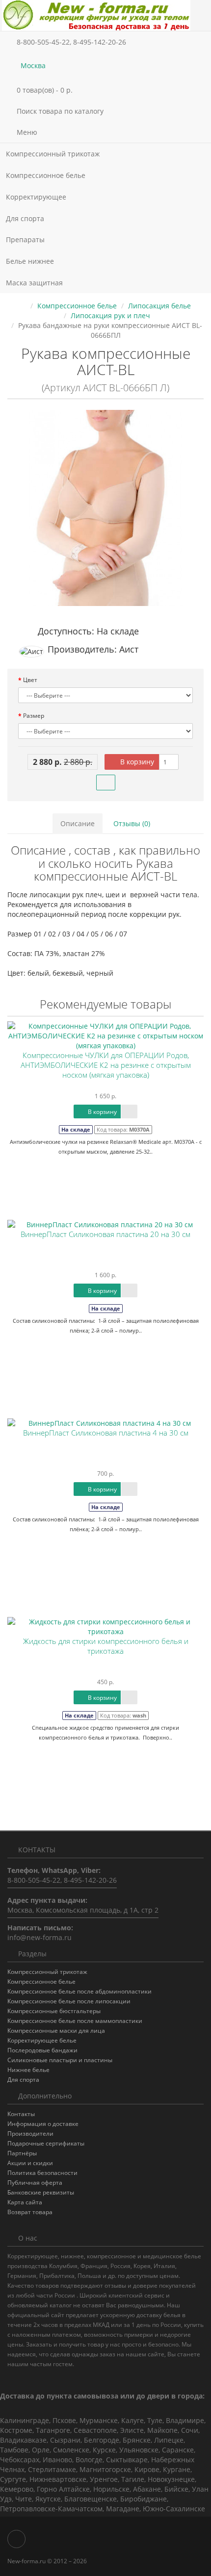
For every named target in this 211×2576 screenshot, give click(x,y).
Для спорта (25, 218)
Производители (30, 2134)
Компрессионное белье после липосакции (69, 2001)
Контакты (21, 2114)
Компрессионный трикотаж (54, 154)
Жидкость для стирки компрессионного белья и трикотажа (106, 1646)
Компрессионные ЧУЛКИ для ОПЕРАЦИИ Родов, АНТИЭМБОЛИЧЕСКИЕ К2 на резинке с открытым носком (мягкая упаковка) (106, 1065)
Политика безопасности (42, 2173)
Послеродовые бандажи (42, 2050)
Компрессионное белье (47, 175)
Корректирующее (37, 197)
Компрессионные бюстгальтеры (54, 2011)
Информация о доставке (43, 2124)
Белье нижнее (31, 261)
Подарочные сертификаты (46, 2143)
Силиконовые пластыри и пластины (60, 2060)
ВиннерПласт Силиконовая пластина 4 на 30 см (106, 1433)
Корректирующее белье (42, 2040)
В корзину (136, 762)
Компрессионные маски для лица (56, 2031)
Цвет (30, 680)
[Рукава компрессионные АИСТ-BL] (105, 508)
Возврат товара (30, 2212)
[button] (105, 90)
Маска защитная (34, 283)
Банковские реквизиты (41, 2192)
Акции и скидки (30, 2163)
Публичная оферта (35, 2183)
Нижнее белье (28, 2070)
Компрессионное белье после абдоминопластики (79, 1991)
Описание (78, 823)
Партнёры (22, 2153)
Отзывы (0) (132, 823)
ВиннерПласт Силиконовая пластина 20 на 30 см (105, 1234)
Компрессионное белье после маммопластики (75, 2021)
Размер (34, 716)
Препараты (26, 240)
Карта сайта (25, 2202)
